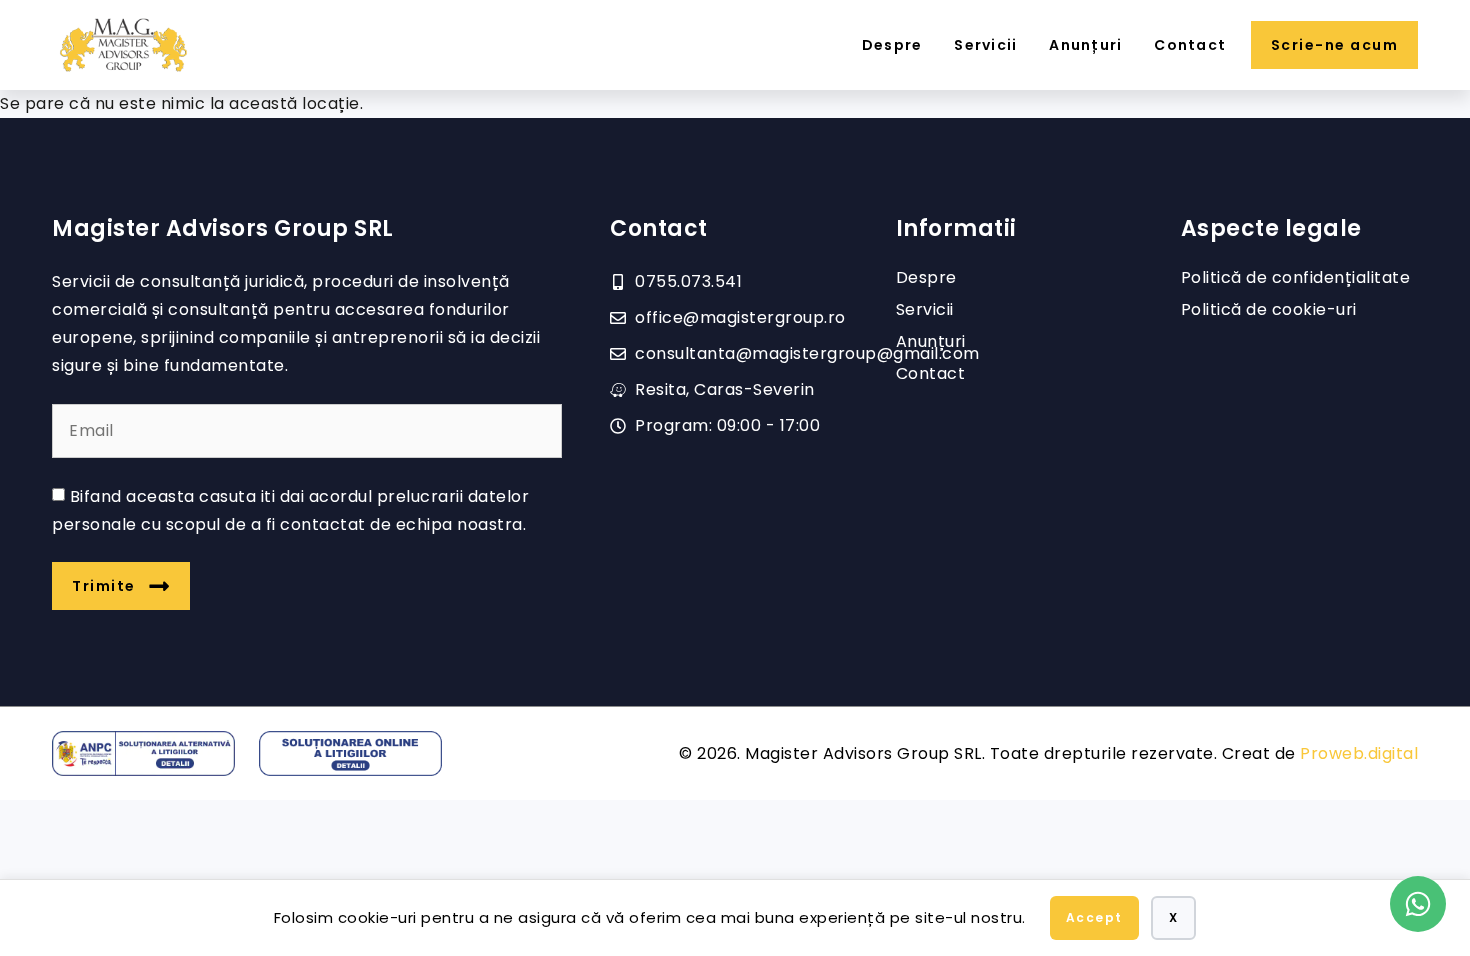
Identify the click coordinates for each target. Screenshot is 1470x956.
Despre (892, 45)
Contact (1190, 45)
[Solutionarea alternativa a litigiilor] (143, 753)
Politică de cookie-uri (1269, 310)
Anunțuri (1085, 45)
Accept (1094, 917)
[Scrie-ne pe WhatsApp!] (1418, 904)
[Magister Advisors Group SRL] (123, 45)
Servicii (985, 45)
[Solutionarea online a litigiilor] (350, 753)
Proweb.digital (1359, 753)
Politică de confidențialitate (1296, 278)
